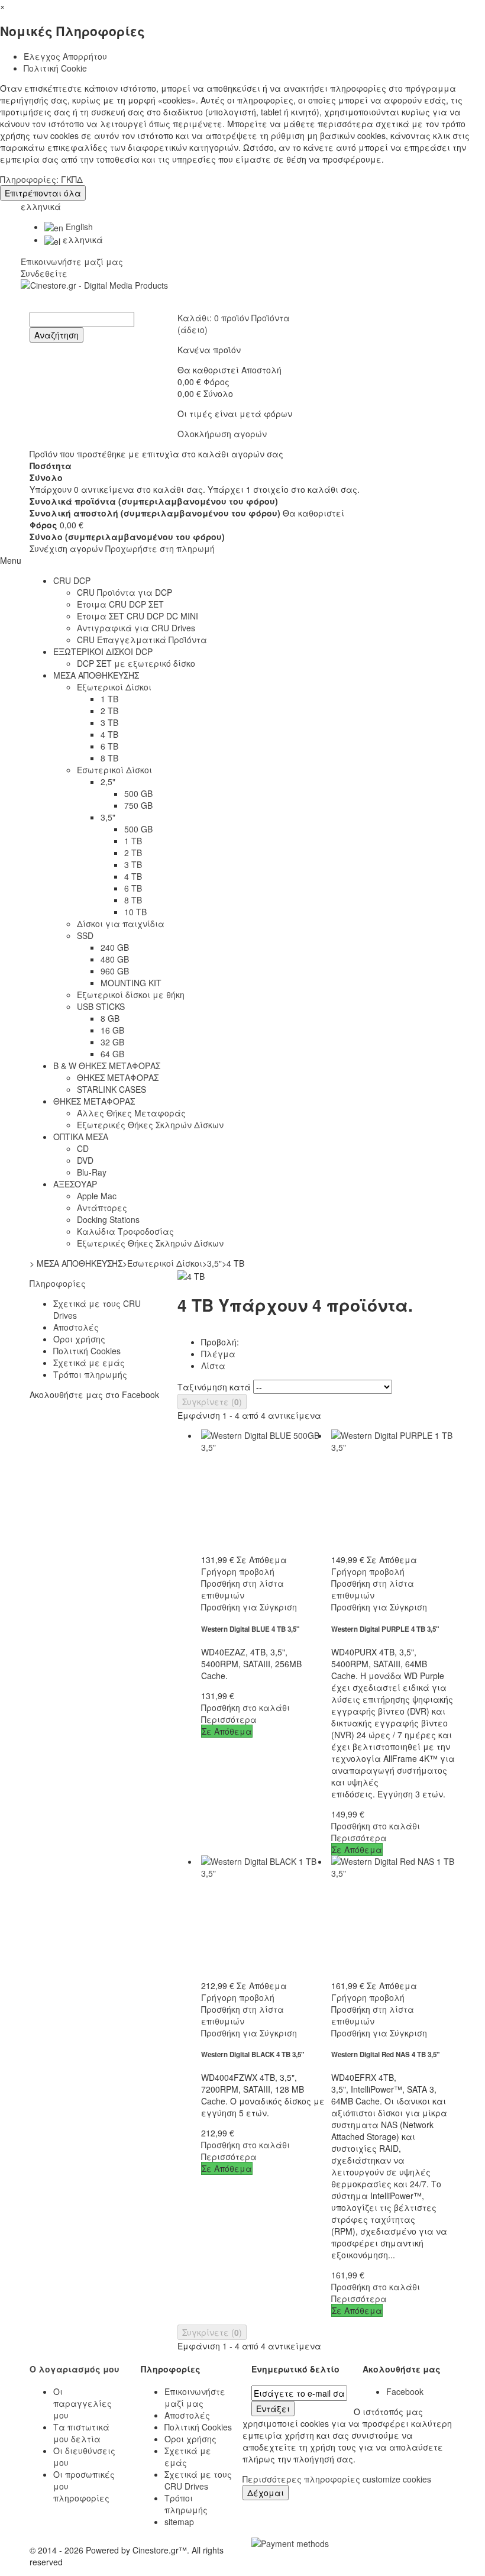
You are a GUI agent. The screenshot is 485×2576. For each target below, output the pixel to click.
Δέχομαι (266, 2493)
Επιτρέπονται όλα (43, 193)
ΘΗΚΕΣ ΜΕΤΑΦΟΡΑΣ (118, 1077)
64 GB (112, 1054)
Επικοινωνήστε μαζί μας (72, 262)
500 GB (138, 793)
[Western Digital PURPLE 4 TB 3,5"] (393, 1492)
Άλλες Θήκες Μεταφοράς (131, 1113)
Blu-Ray (92, 1172)
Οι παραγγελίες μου (83, 2403)
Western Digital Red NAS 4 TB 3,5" (386, 2054)
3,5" (108, 817)
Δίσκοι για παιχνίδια (121, 924)
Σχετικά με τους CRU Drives (198, 2480)
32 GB (112, 1042)
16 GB (112, 1030)
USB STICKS (101, 1006)
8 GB (110, 1018)
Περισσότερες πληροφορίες (303, 2479)
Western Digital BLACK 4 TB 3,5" (253, 2054)
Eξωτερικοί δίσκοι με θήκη (131, 995)
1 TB (109, 699)
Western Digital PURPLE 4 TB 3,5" (385, 1629)
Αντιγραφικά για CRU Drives (136, 628)
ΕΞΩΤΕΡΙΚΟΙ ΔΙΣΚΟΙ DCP (103, 651)
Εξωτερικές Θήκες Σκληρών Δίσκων (150, 1125)
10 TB (135, 912)
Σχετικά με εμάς (89, 1363)
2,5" (108, 782)
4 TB (109, 734)
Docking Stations (108, 1219)
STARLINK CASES (111, 1089)
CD (83, 1148)
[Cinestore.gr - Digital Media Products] (242, 296)
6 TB (109, 746)
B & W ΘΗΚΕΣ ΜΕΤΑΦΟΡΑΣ (107, 1066)
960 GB (115, 971)
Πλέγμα (218, 1354)
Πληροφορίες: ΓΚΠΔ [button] (41, 179)
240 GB (115, 947)
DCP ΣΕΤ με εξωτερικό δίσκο (136, 663)
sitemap (179, 2522)
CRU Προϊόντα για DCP (125, 592)
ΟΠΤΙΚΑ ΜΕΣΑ (81, 1137)
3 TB (109, 722)
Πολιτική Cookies (87, 1351)
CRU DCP (72, 580)
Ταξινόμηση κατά (214, 1387)
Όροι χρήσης (79, 1339)
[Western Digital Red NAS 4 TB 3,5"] (393, 1918)
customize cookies (397, 2479)
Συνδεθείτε (44, 273)
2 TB (109, 711)
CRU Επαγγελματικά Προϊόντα (142, 640)
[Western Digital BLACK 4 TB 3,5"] (263, 1918)
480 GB (115, 959)
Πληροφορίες (58, 1283)
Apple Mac (97, 1196)
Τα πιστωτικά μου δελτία (81, 2433)
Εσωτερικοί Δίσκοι (114, 770)
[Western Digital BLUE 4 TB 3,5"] (263, 1492)
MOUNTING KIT (131, 983)
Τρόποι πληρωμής (90, 1374)
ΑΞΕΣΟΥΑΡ (75, 1184)
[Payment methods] (290, 2542)
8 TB (109, 758)
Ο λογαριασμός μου (75, 2369)
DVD (85, 1160)
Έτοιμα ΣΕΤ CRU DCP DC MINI (138, 616)
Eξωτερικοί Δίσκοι (114, 687)
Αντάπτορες (102, 1208)
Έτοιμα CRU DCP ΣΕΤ (120, 604)
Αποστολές (76, 1327)
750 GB (138, 805)
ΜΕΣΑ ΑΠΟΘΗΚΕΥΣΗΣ (96, 675)
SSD (85, 935)
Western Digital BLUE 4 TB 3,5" (250, 1629)
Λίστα (213, 1366)
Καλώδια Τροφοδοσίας (125, 1231)
